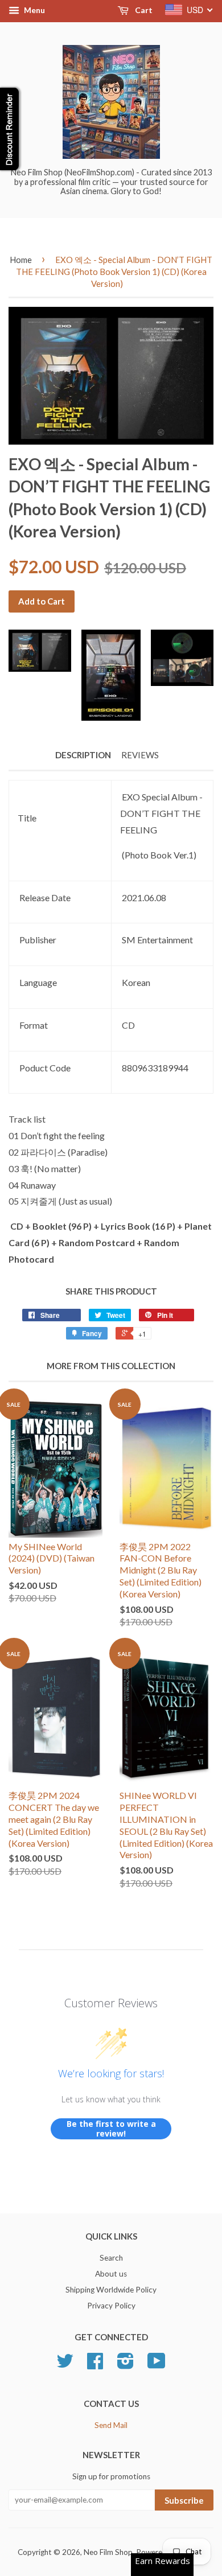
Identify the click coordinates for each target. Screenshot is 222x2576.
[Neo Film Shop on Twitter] (65, 2365)
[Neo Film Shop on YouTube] (157, 2365)
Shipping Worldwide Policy (111, 2290)
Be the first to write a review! (111, 2129)
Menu (34, 10)
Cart (143, 10)
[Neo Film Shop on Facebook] (95, 2365)
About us (111, 2274)
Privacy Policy (111, 2306)
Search (111, 2258)
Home (21, 260)
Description (83, 755)
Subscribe (184, 2500)
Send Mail (111, 2425)
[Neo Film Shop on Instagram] (126, 2365)
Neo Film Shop (108, 2552)
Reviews (140, 755)
